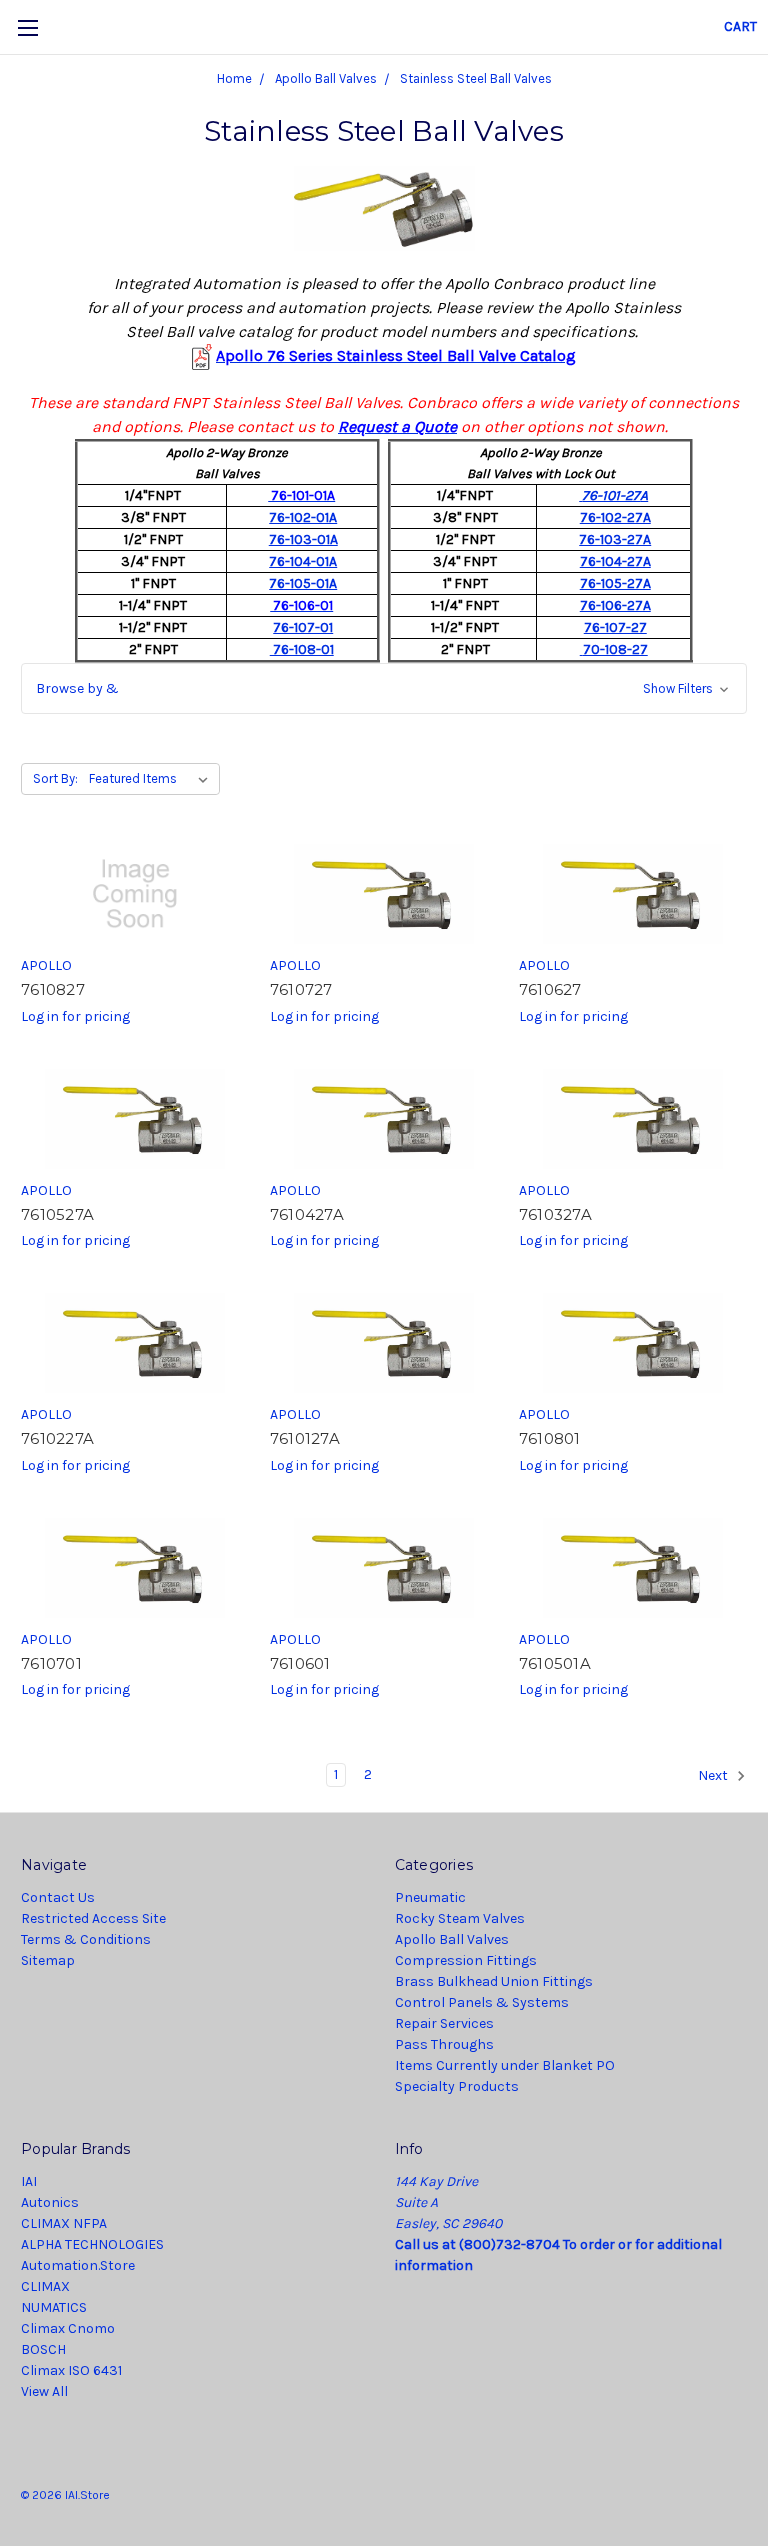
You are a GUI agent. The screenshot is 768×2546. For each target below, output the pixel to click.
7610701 (51, 1663)
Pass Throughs (444, 2044)
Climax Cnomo (68, 2328)
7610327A (555, 1214)
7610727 (301, 989)
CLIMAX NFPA (64, 2223)
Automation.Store (78, 2265)
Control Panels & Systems (482, 2002)
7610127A (305, 1438)
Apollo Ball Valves (452, 1939)
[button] (384, 688)
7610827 (53, 989)
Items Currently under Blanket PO (505, 2065)
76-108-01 (302, 649)
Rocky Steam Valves (460, 1918)
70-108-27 (615, 649)
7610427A (307, 1214)
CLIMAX (45, 2286)
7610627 (550, 989)
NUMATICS (54, 2307)
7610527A (57, 1214)
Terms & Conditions (86, 1939)
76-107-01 (303, 627)
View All (44, 2391)
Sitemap (48, 1960)
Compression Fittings (466, 1960)
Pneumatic (430, 1897)
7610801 (550, 1438)
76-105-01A (303, 583)
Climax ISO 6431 (71, 2370)
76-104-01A (303, 561)
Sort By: (55, 778)
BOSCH (43, 2349)
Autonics (50, 2202)
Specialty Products (457, 2086)
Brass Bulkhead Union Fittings (494, 1981)
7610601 (300, 1663)
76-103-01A (303, 539)
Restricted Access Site (93, 1918)
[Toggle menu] (27, 27)
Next (714, 1776)
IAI (29, 2181)
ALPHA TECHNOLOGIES (92, 2244)
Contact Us (58, 1897)
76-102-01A (303, 517)
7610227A (57, 1438)
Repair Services (444, 2023)
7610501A (555, 1663)
